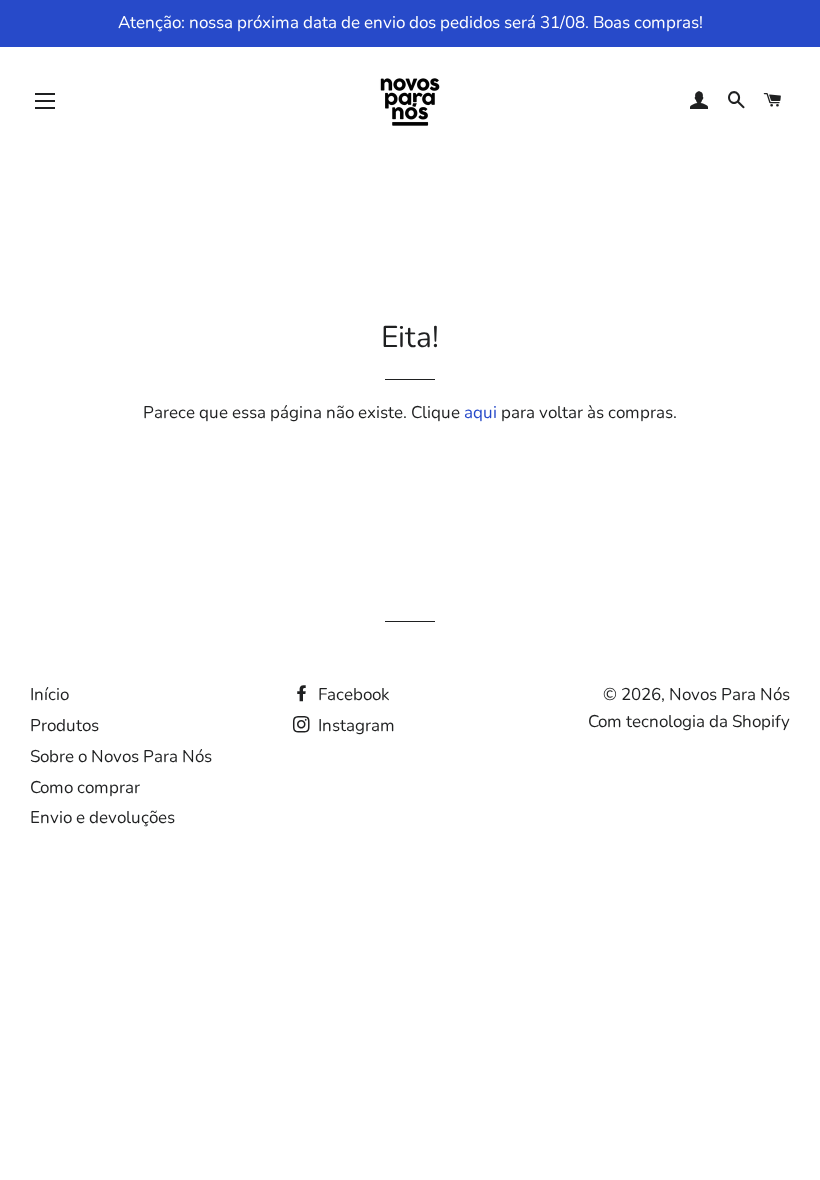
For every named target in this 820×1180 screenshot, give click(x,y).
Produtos (64, 725)
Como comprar (85, 787)
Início (49, 694)
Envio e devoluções (102, 817)
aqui (480, 412)
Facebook (352, 694)
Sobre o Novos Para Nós (121, 756)
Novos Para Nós (729, 694)
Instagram (354, 725)
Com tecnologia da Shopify (689, 721)
